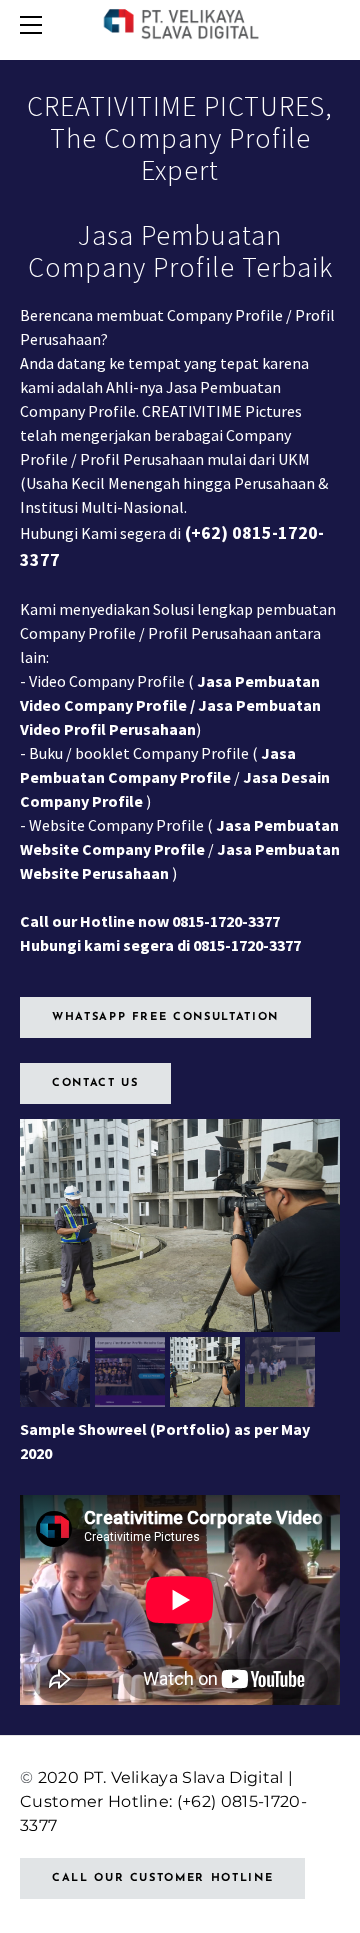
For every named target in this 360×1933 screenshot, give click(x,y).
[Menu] (35, 25)
